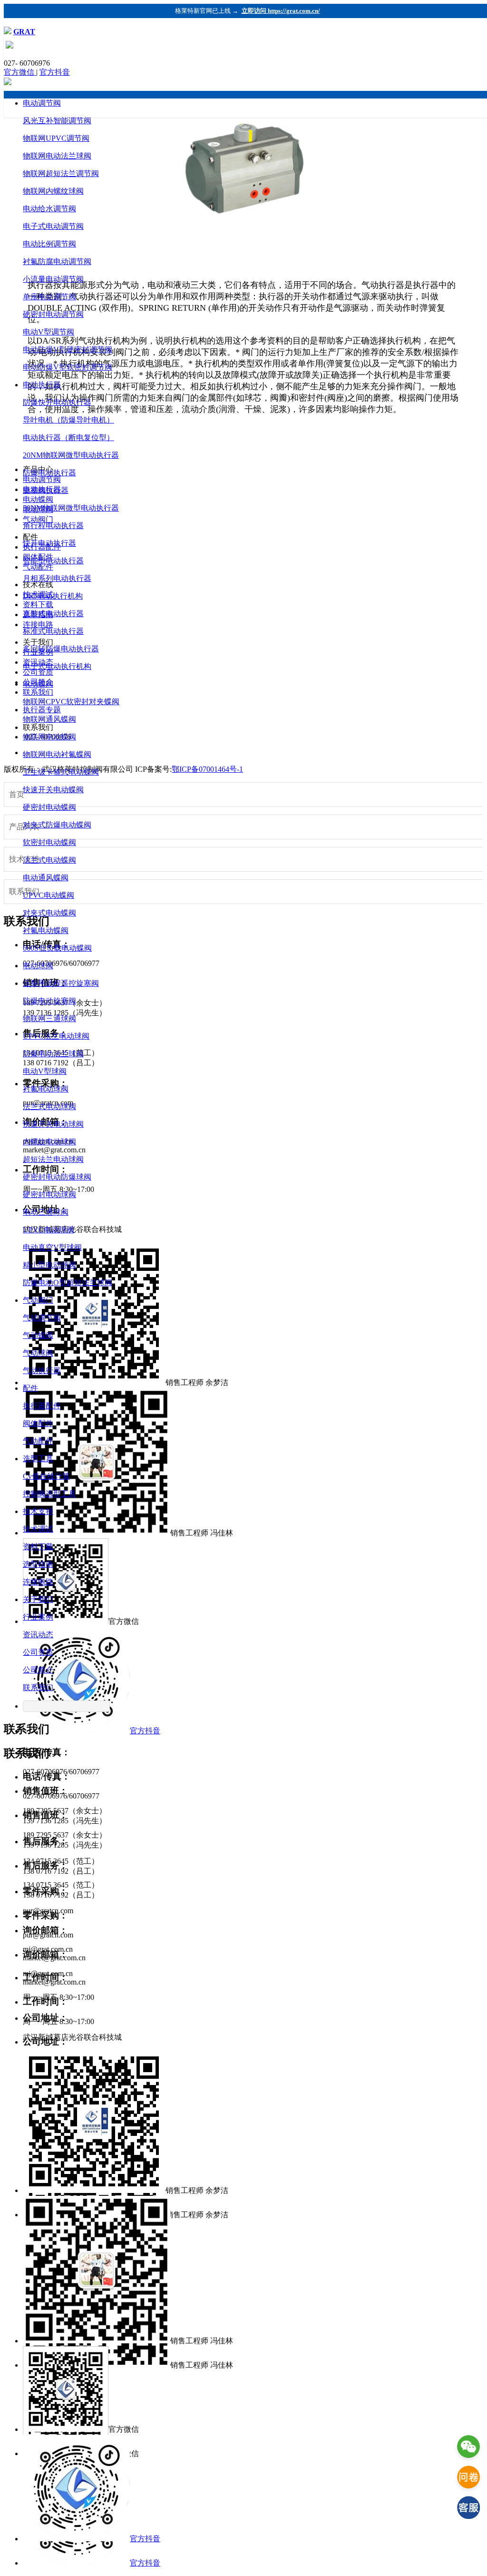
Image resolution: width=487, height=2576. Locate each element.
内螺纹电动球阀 (49, 1142)
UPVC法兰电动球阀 (56, 1036)
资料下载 (38, 1547)
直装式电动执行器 (53, 614)
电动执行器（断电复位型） (68, 438)
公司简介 (38, 1670)
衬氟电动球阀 (46, 1089)
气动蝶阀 (38, 1335)
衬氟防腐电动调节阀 (57, 261)
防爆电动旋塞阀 (49, 1001)
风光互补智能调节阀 (57, 121)
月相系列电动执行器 (57, 578)
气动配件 (38, 1441)
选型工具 (38, 1459)
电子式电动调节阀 (53, 226)
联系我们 (38, 1687)
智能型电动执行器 (53, 561)
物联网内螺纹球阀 (53, 191)
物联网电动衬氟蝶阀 (57, 754)
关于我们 (38, 1599)
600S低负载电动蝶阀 (57, 948)
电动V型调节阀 (49, 332)
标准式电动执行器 (53, 631)
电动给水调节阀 (49, 209)
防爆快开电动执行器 (57, 402)
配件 (30, 1388)
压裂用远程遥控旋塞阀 (61, 983)
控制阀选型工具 (49, 1494)
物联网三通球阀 (49, 1018)
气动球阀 (38, 1353)
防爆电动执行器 (49, 473)
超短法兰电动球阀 (53, 1159)
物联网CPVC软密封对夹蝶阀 (71, 702)
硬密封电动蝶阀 (49, 807)
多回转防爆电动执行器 (61, 649)
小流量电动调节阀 (53, 279)
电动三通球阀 (46, 1212)
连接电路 (38, 1582)
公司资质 (38, 1652)
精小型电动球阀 (49, 1265)
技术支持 (38, 1511)
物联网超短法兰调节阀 (61, 173)
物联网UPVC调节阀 (56, 138)
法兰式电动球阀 (49, 1106)
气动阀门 (38, 1300)
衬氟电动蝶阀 (46, 930)
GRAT (24, 32)
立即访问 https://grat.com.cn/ (281, 11)
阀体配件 (38, 1423)
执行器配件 (42, 1406)
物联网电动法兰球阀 (57, 156)
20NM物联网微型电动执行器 (71, 455)
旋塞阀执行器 (46, 490)
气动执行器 (42, 1371)
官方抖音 (55, 72)
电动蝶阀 (38, 684)
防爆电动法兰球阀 (53, 1054)
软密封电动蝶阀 (49, 842)
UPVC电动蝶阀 (49, 895)
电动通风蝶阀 (46, 878)
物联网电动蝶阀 (49, 737)
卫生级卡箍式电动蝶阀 (61, 772)
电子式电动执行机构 (57, 666)
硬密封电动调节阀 (53, 314)
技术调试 (38, 1529)
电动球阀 (38, 966)
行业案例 (38, 1617)
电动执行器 (42, 385)
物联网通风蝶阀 (49, 719)
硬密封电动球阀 (49, 1195)
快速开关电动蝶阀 (53, 790)
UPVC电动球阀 (49, 1230)
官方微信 (20, 72)
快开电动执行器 (49, 543)
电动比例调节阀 (49, 244)
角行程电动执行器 (53, 526)
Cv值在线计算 (46, 1476)
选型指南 (38, 1564)
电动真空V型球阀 (52, 1247)
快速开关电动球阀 (53, 1124)
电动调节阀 (42, 103)
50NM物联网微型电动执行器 (71, 508)
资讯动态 (38, 1635)
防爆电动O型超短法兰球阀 (68, 1283)
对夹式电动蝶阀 (49, 913)
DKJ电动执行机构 (53, 596)
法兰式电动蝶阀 (49, 860)
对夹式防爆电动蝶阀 (57, 825)
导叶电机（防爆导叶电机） (68, 420)
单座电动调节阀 (49, 297)
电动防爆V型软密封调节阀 (68, 367)
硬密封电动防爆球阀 (57, 1177)
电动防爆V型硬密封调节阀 (68, 349)
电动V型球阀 (45, 1071)
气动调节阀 (42, 1318)
